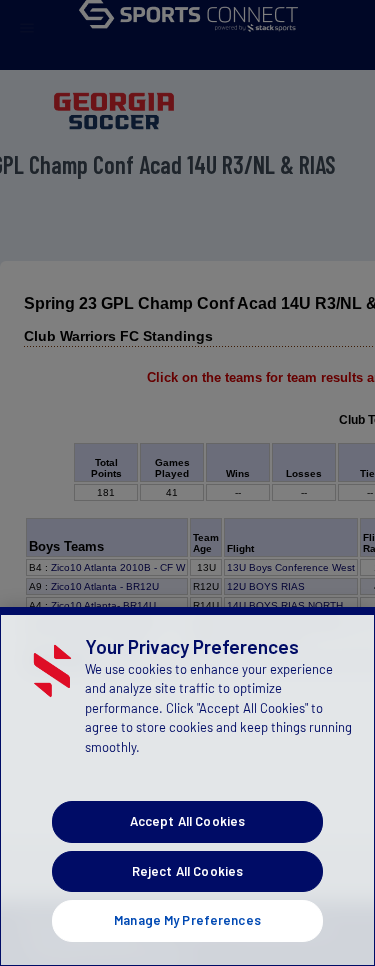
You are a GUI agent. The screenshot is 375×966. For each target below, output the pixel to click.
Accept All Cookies (187, 821)
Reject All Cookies (187, 871)
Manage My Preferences (187, 920)
